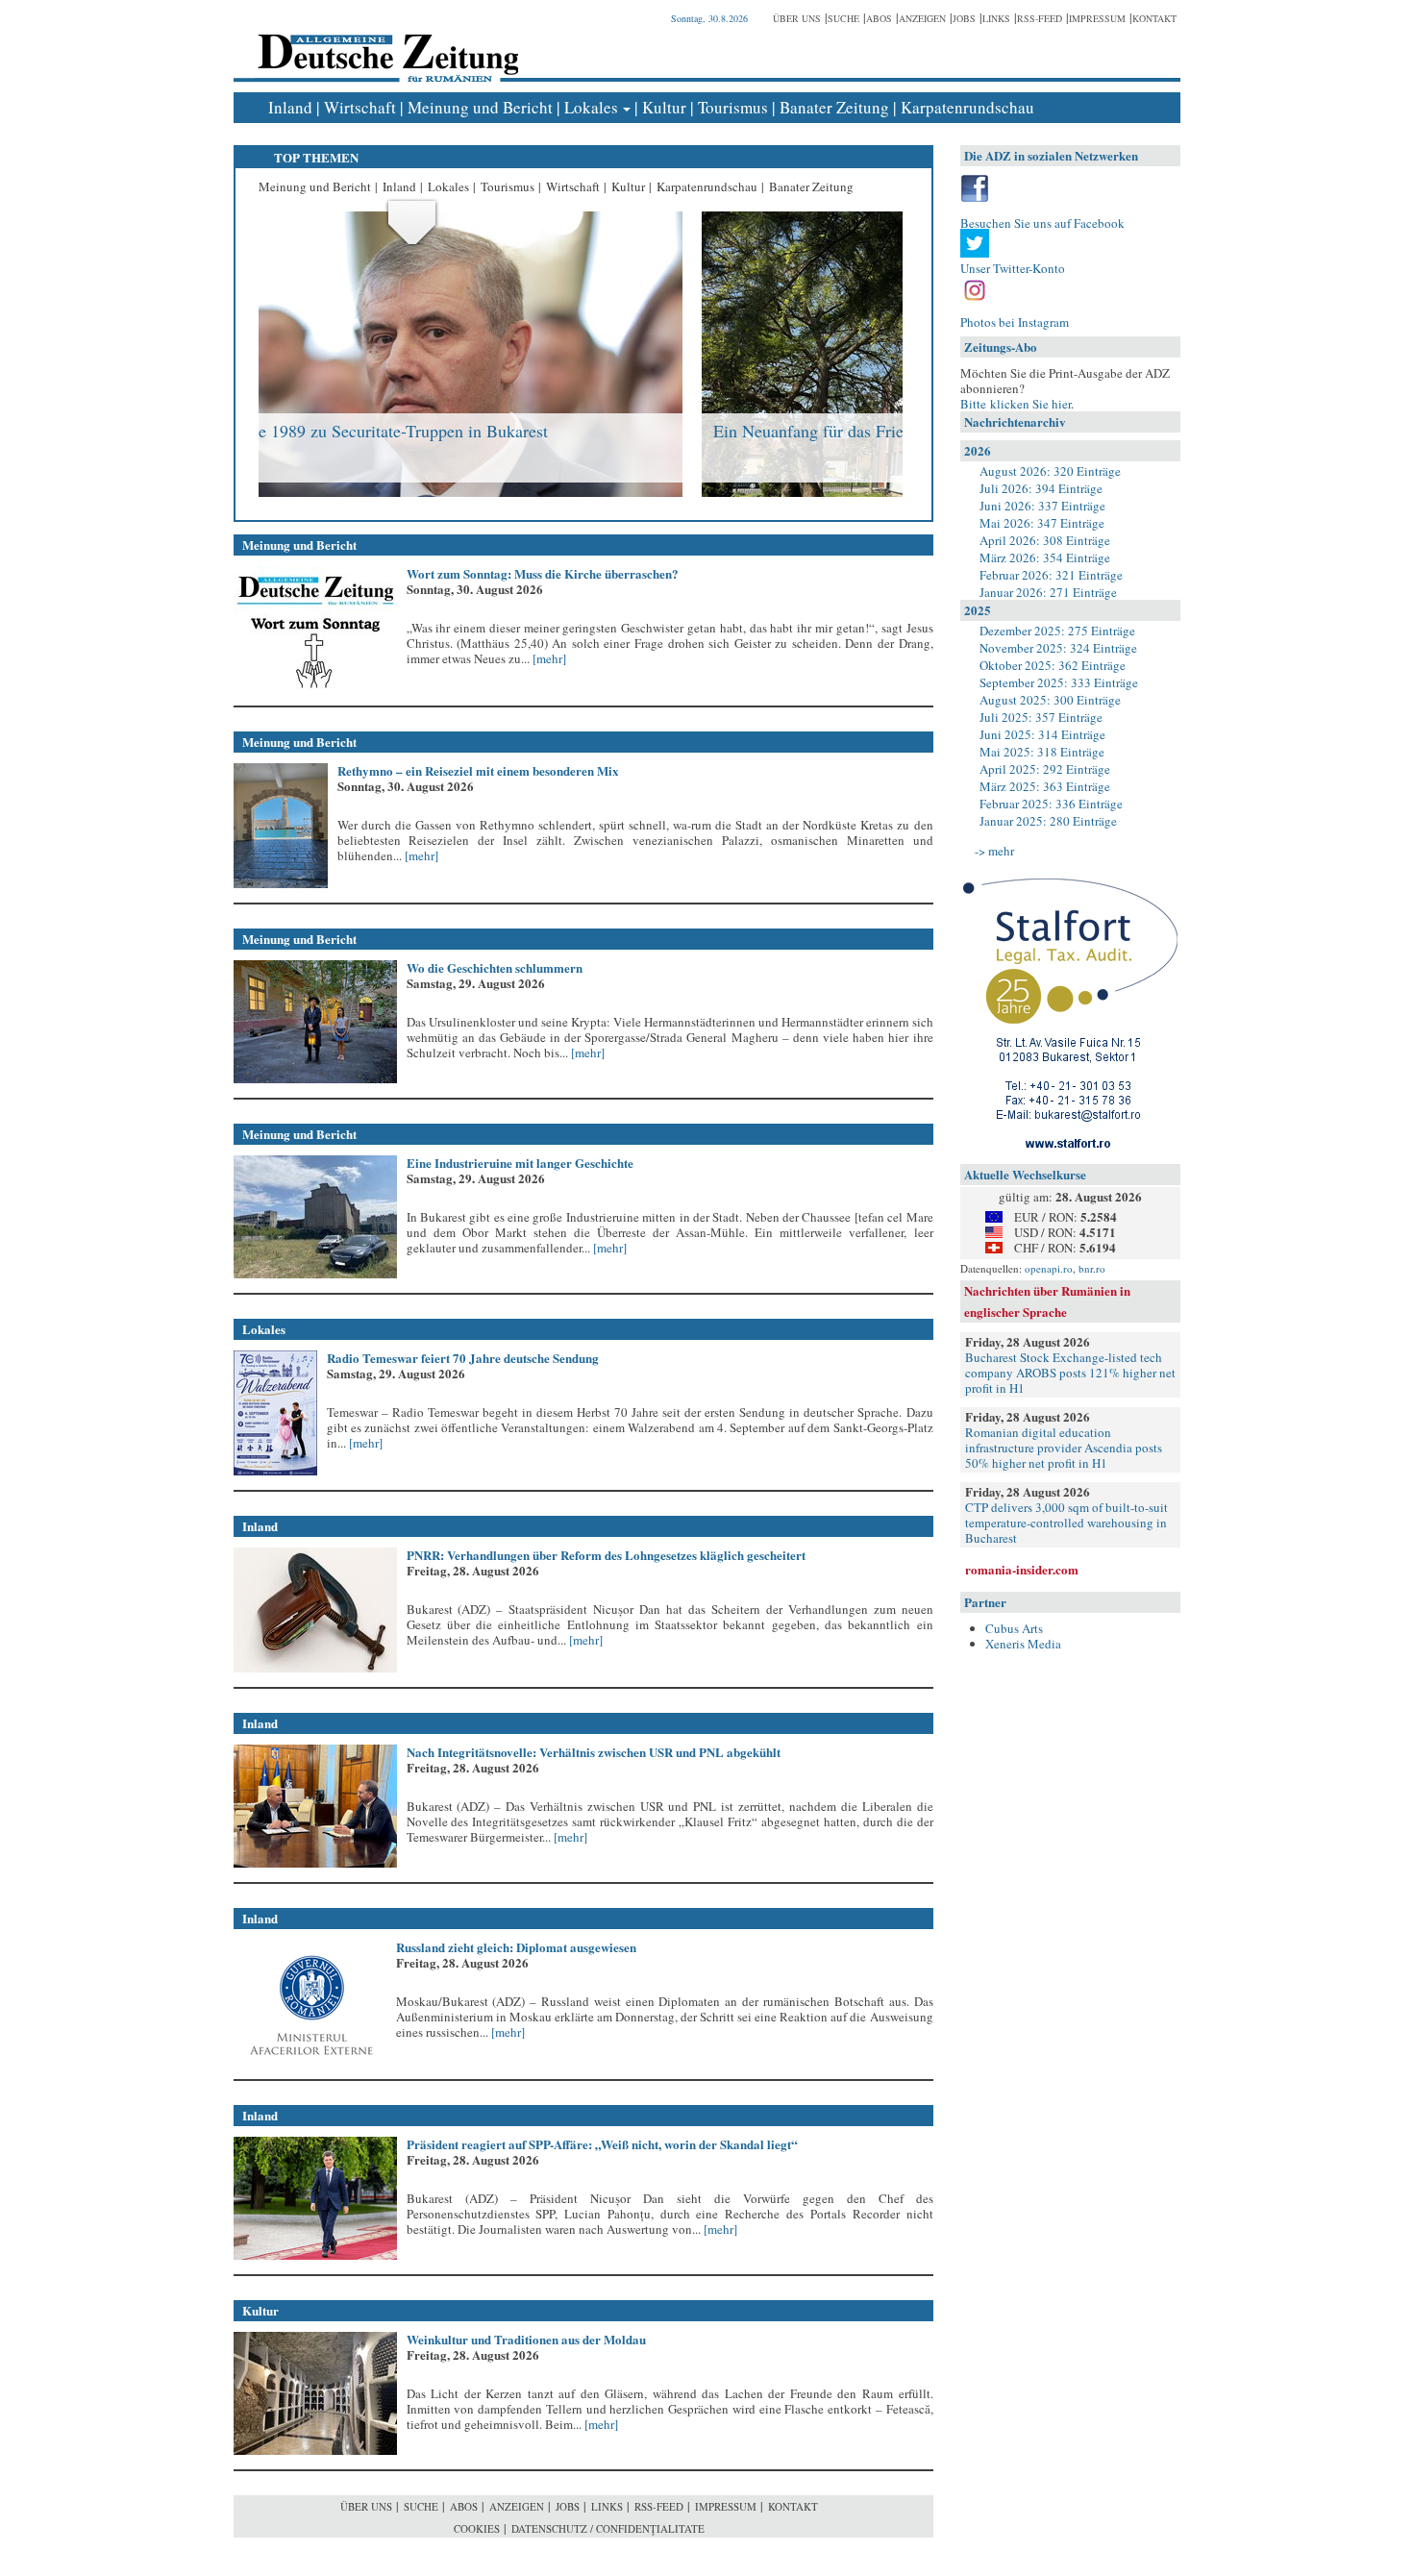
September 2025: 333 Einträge (1059, 682)
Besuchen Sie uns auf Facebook (1042, 223)
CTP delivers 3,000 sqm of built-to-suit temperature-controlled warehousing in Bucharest (1066, 1523)
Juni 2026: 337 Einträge (1042, 506)
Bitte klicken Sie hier (1016, 404)
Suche (843, 18)
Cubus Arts (1014, 1628)
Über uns (797, 18)
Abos (879, 18)
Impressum (1097, 18)
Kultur (664, 107)
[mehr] (548, 658)
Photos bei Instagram (1015, 322)
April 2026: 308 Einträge (1045, 540)
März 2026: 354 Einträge (1045, 557)
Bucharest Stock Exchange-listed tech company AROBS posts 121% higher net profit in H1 (1070, 1373)
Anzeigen (922, 18)
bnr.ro (1092, 1268)
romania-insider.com (1022, 1569)
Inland (290, 107)
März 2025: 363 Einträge (1045, 786)
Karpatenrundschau (967, 107)
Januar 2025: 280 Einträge (1048, 821)
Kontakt (1154, 18)
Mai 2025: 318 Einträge (1042, 752)
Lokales (591, 107)
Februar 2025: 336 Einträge (1051, 804)
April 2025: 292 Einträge (1045, 769)
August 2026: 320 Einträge (1050, 471)
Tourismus (733, 107)
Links (996, 18)
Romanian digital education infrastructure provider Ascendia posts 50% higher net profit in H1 (1064, 1448)
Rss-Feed (1040, 18)
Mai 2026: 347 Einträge (1042, 523)
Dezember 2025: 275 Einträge (1057, 631)
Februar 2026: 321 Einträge (1051, 575)
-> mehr (994, 851)
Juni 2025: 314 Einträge (1042, 734)
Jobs (964, 18)
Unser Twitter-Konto (1013, 268)
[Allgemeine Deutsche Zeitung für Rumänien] (385, 44)
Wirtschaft (360, 107)
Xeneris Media (1023, 1644)
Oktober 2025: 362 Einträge (1053, 665)
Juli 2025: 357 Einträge (1041, 717)
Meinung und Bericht (480, 107)
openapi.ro (1049, 1268)
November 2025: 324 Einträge (1058, 648)
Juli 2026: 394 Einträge (1041, 488)
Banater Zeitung (834, 107)
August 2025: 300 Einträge (1050, 700)
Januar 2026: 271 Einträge (1048, 592)
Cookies (477, 2528)
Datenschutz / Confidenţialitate (608, 2528)
